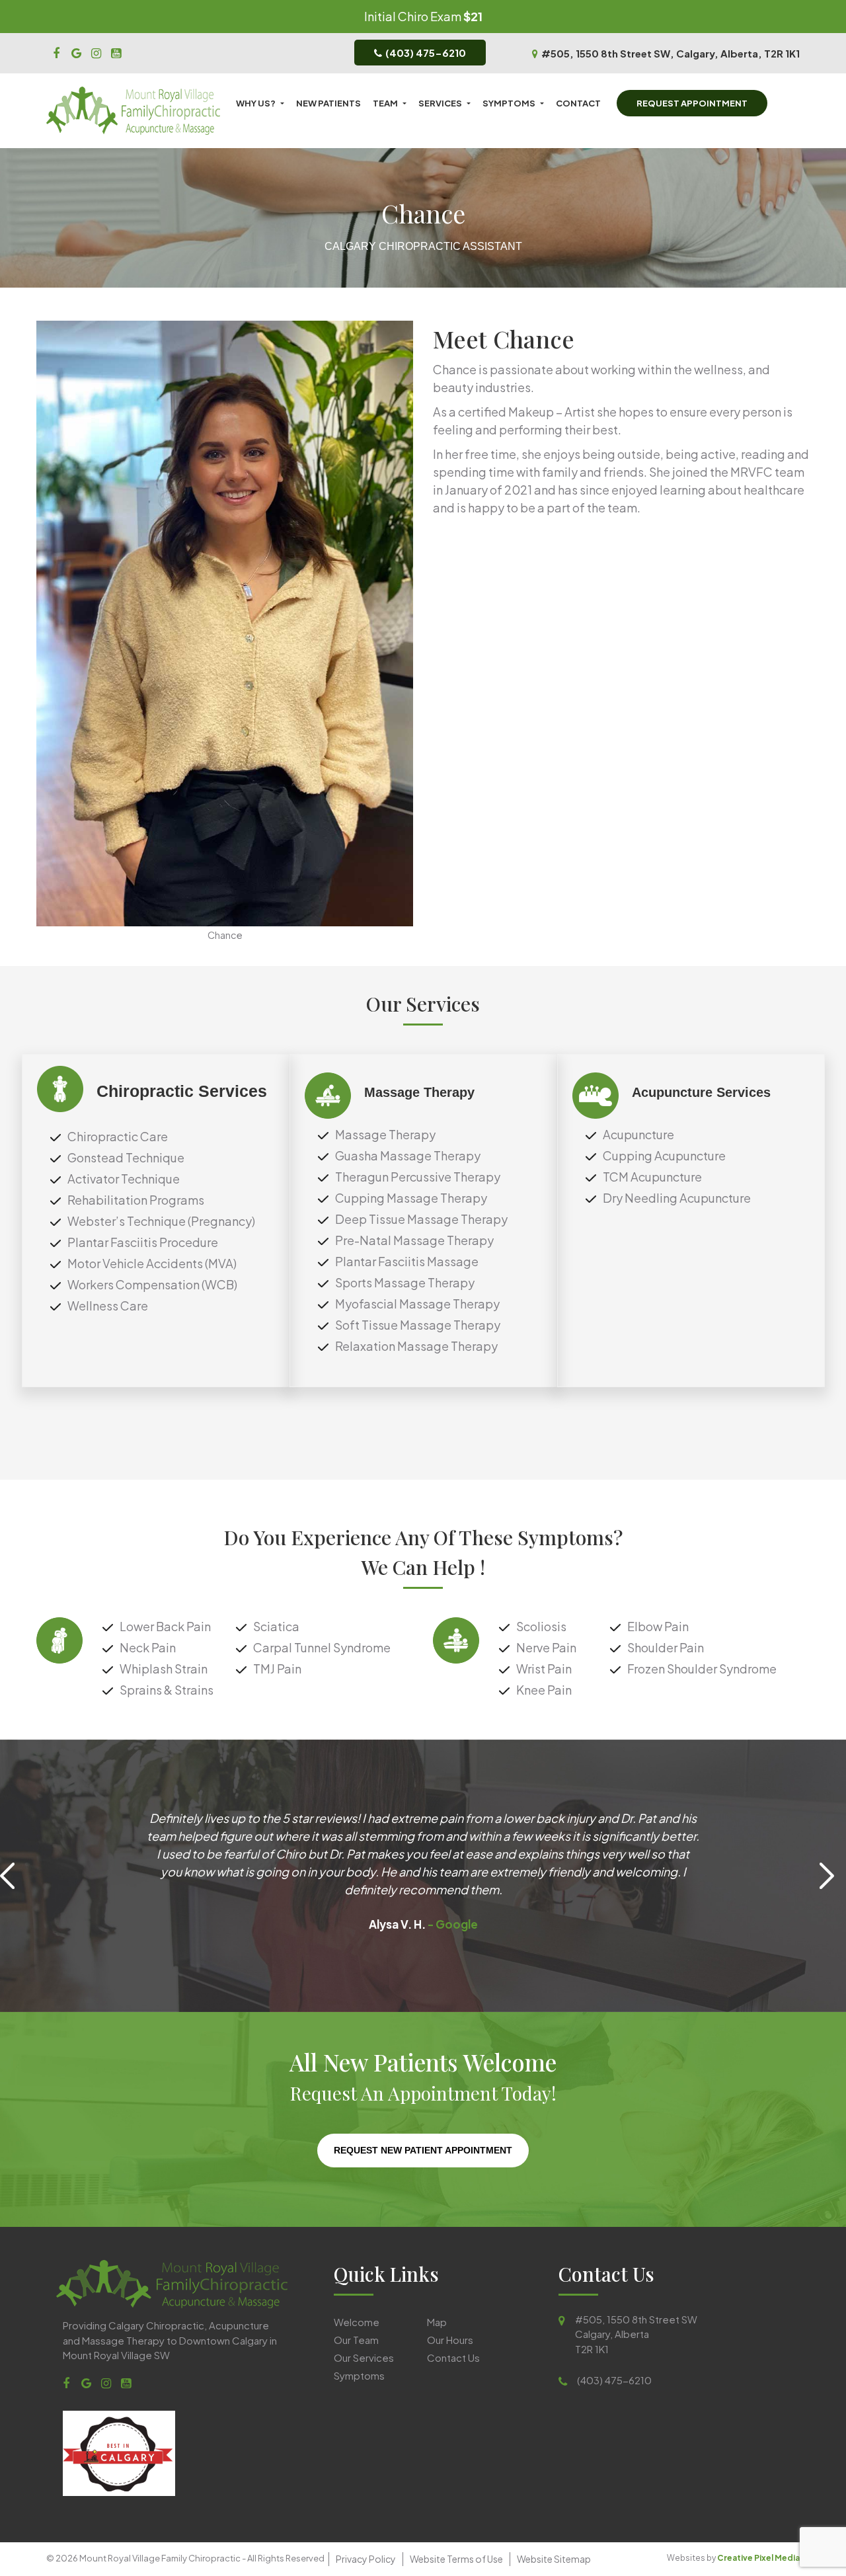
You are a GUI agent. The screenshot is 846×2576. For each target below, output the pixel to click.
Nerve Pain (546, 1647)
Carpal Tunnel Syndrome (322, 1647)
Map (437, 2322)
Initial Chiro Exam (413, 16)
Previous (13, 1876)
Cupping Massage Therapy (411, 1198)
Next (833, 1876)
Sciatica (276, 1626)
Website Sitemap (554, 2559)
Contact (578, 103)
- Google (452, 1924)
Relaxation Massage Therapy (416, 1346)
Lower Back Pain (165, 1626)
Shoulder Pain (666, 1647)
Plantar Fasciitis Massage (407, 1261)
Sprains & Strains (167, 1690)
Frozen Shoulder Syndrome (702, 1669)
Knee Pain (544, 1690)
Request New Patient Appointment (423, 2150)
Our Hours (450, 2340)
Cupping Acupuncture (664, 1155)
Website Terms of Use (456, 2559)
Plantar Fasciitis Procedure (143, 1242)
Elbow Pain (658, 1626)
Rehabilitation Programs (136, 1200)
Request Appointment (692, 103)
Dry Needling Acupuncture (677, 1198)
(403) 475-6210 (426, 53)
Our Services (364, 2357)
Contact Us (453, 2357)
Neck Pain (148, 1647)
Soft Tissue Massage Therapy (418, 1325)
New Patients (328, 103)
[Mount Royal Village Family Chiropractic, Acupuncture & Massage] (56, 52)
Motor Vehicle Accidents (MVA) (152, 1263)
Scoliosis (541, 1626)
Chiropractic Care (118, 1136)
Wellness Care (108, 1306)
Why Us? (256, 103)
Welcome (357, 2322)
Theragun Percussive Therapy (418, 1177)
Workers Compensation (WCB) (152, 1284)
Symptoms (509, 103)
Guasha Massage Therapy (408, 1155)
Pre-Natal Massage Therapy (414, 1240)
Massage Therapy (385, 1134)
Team (385, 103)
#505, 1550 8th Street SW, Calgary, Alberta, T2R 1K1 (671, 53)
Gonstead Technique (126, 1157)
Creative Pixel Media (758, 2558)
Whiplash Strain (164, 1669)
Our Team (356, 2340)
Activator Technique (124, 1179)
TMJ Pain (277, 1669)
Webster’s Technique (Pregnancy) (161, 1221)
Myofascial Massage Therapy (417, 1304)
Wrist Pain (544, 1669)
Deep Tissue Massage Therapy (421, 1219)
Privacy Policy (366, 2559)
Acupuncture (638, 1134)
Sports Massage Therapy (405, 1282)
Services (440, 103)
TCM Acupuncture (652, 1177)
